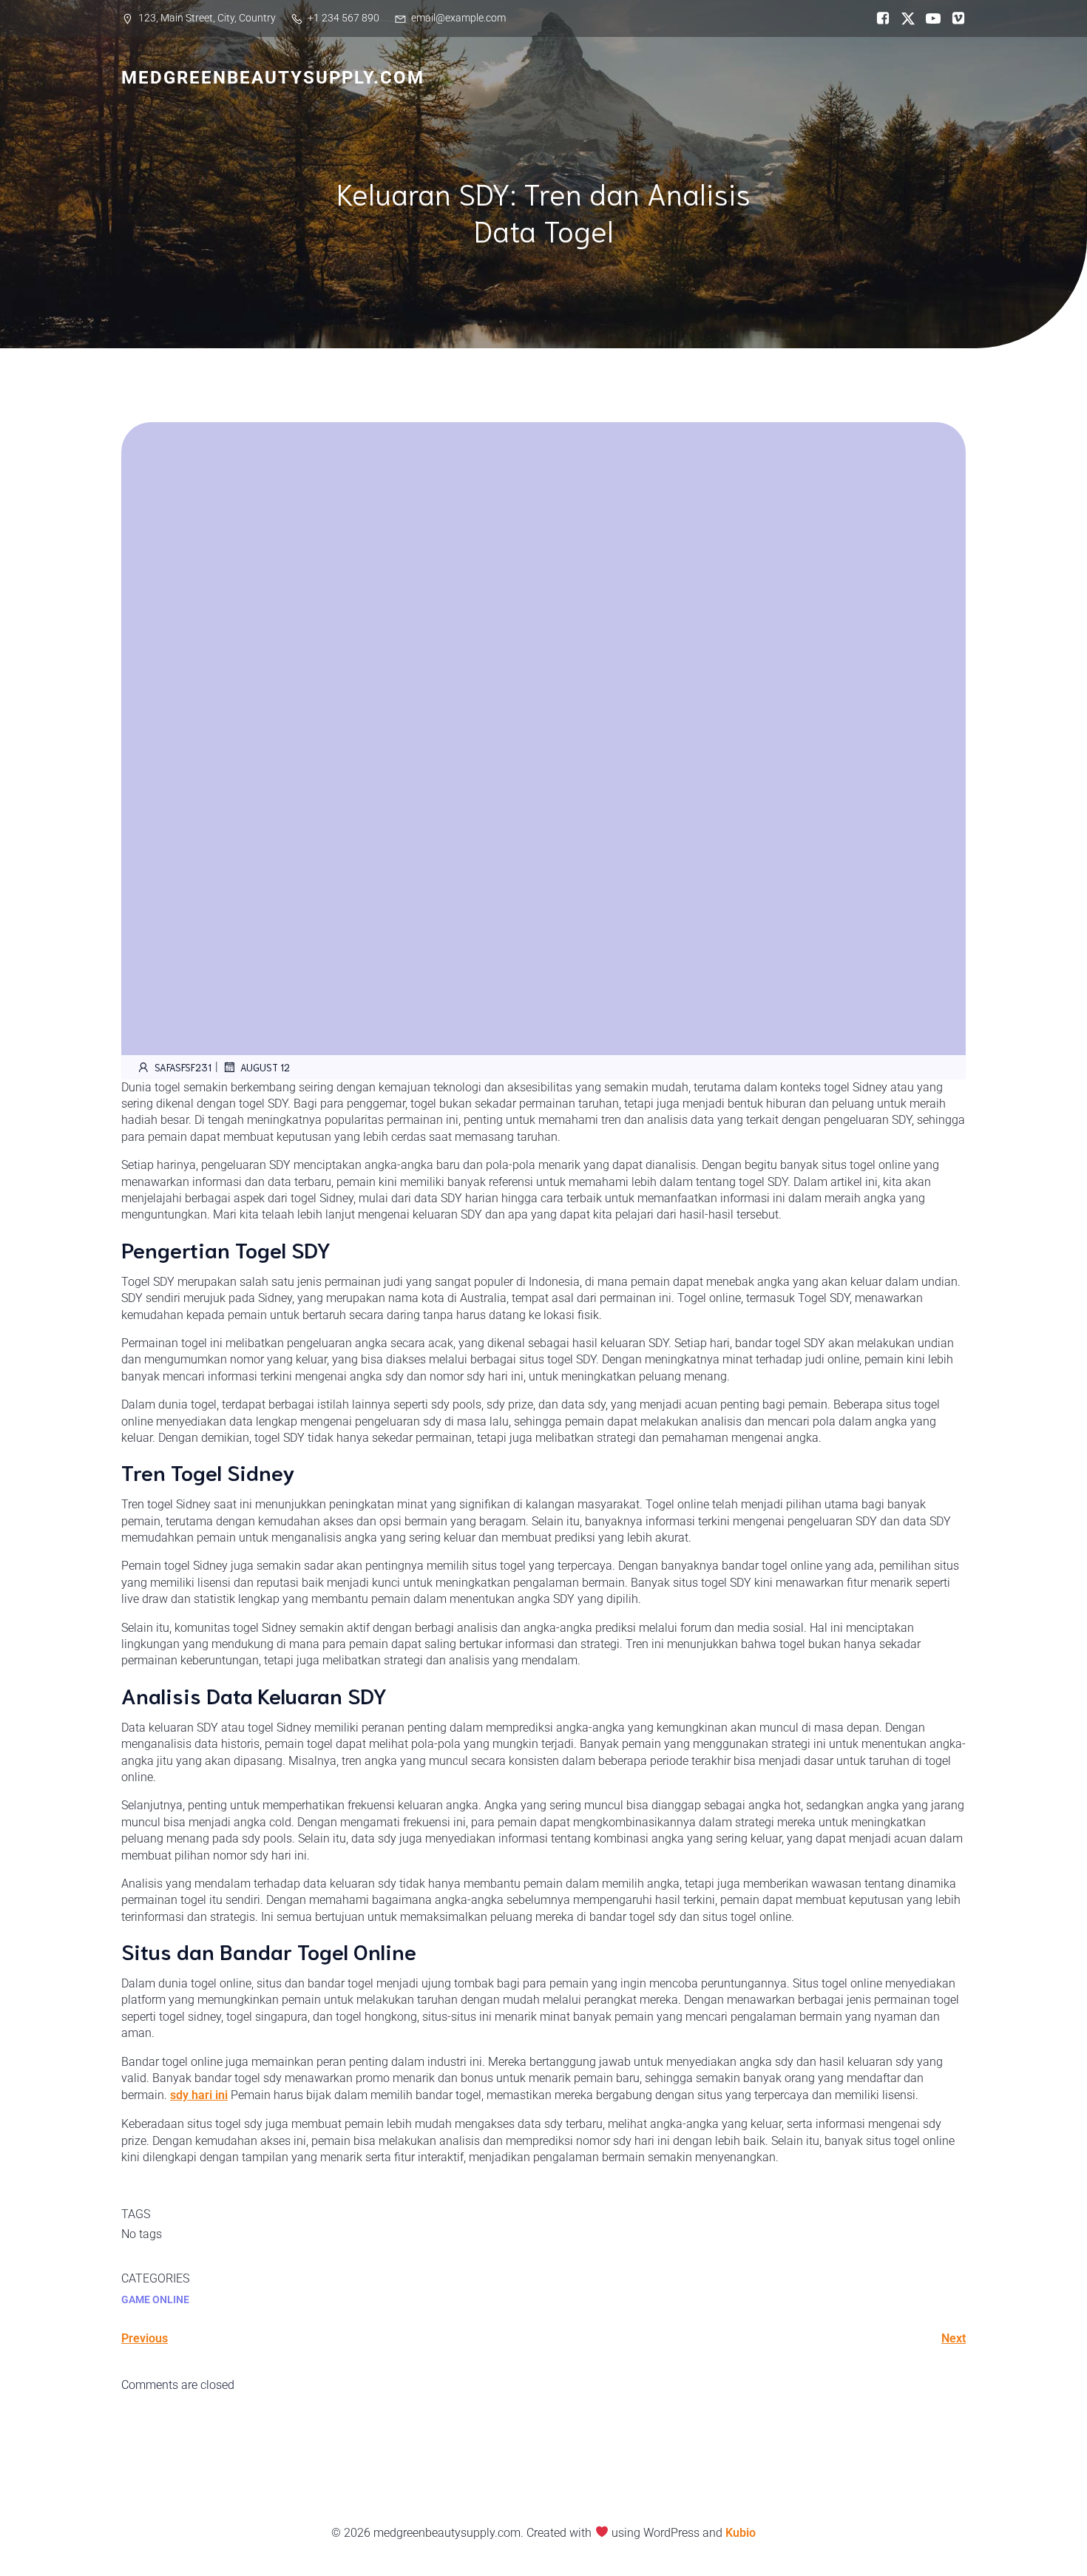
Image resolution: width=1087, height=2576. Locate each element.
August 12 (265, 1067)
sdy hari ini (199, 2095)
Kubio (741, 2533)
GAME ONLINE (155, 2299)
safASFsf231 (183, 1067)
